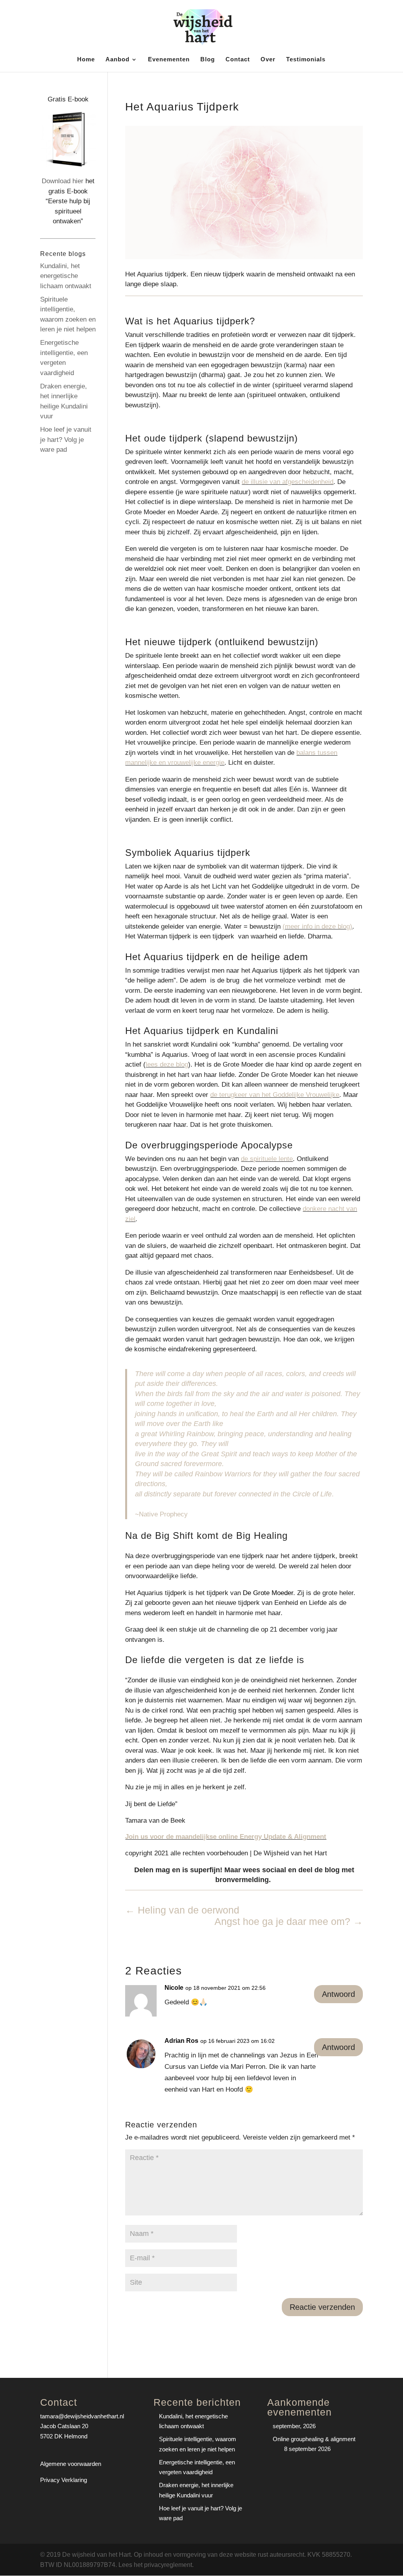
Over (268, 60)
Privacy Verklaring (64, 2480)
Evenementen (169, 60)
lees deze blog (167, 1064)
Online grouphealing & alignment (314, 2439)
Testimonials (306, 60)
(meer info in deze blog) (317, 926)
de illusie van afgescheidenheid (287, 482)
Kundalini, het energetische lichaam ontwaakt (66, 276)
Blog (208, 60)
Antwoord (338, 1994)
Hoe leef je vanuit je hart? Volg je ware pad (66, 440)
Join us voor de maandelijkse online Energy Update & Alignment (226, 1837)
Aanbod (117, 60)
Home (86, 60)
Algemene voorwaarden (71, 2464)
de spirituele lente (267, 1159)
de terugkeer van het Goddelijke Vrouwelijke (275, 1095)
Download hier (63, 181)
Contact (238, 60)
